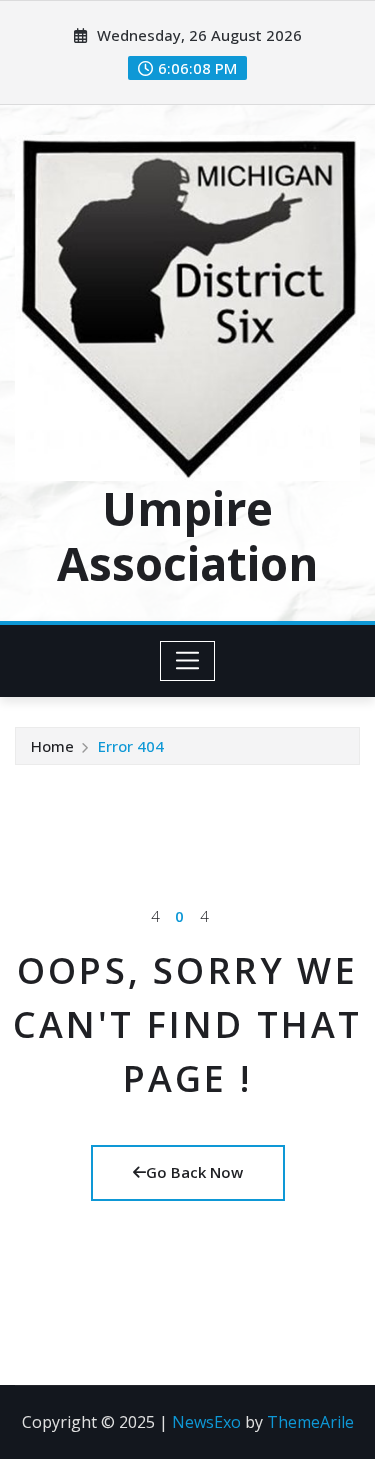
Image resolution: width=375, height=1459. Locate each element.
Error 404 (131, 746)
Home (52, 746)
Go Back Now (194, 1172)
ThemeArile (310, 1422)
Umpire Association (187, 535)
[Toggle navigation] (187, 661)
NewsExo (206, 1422)
